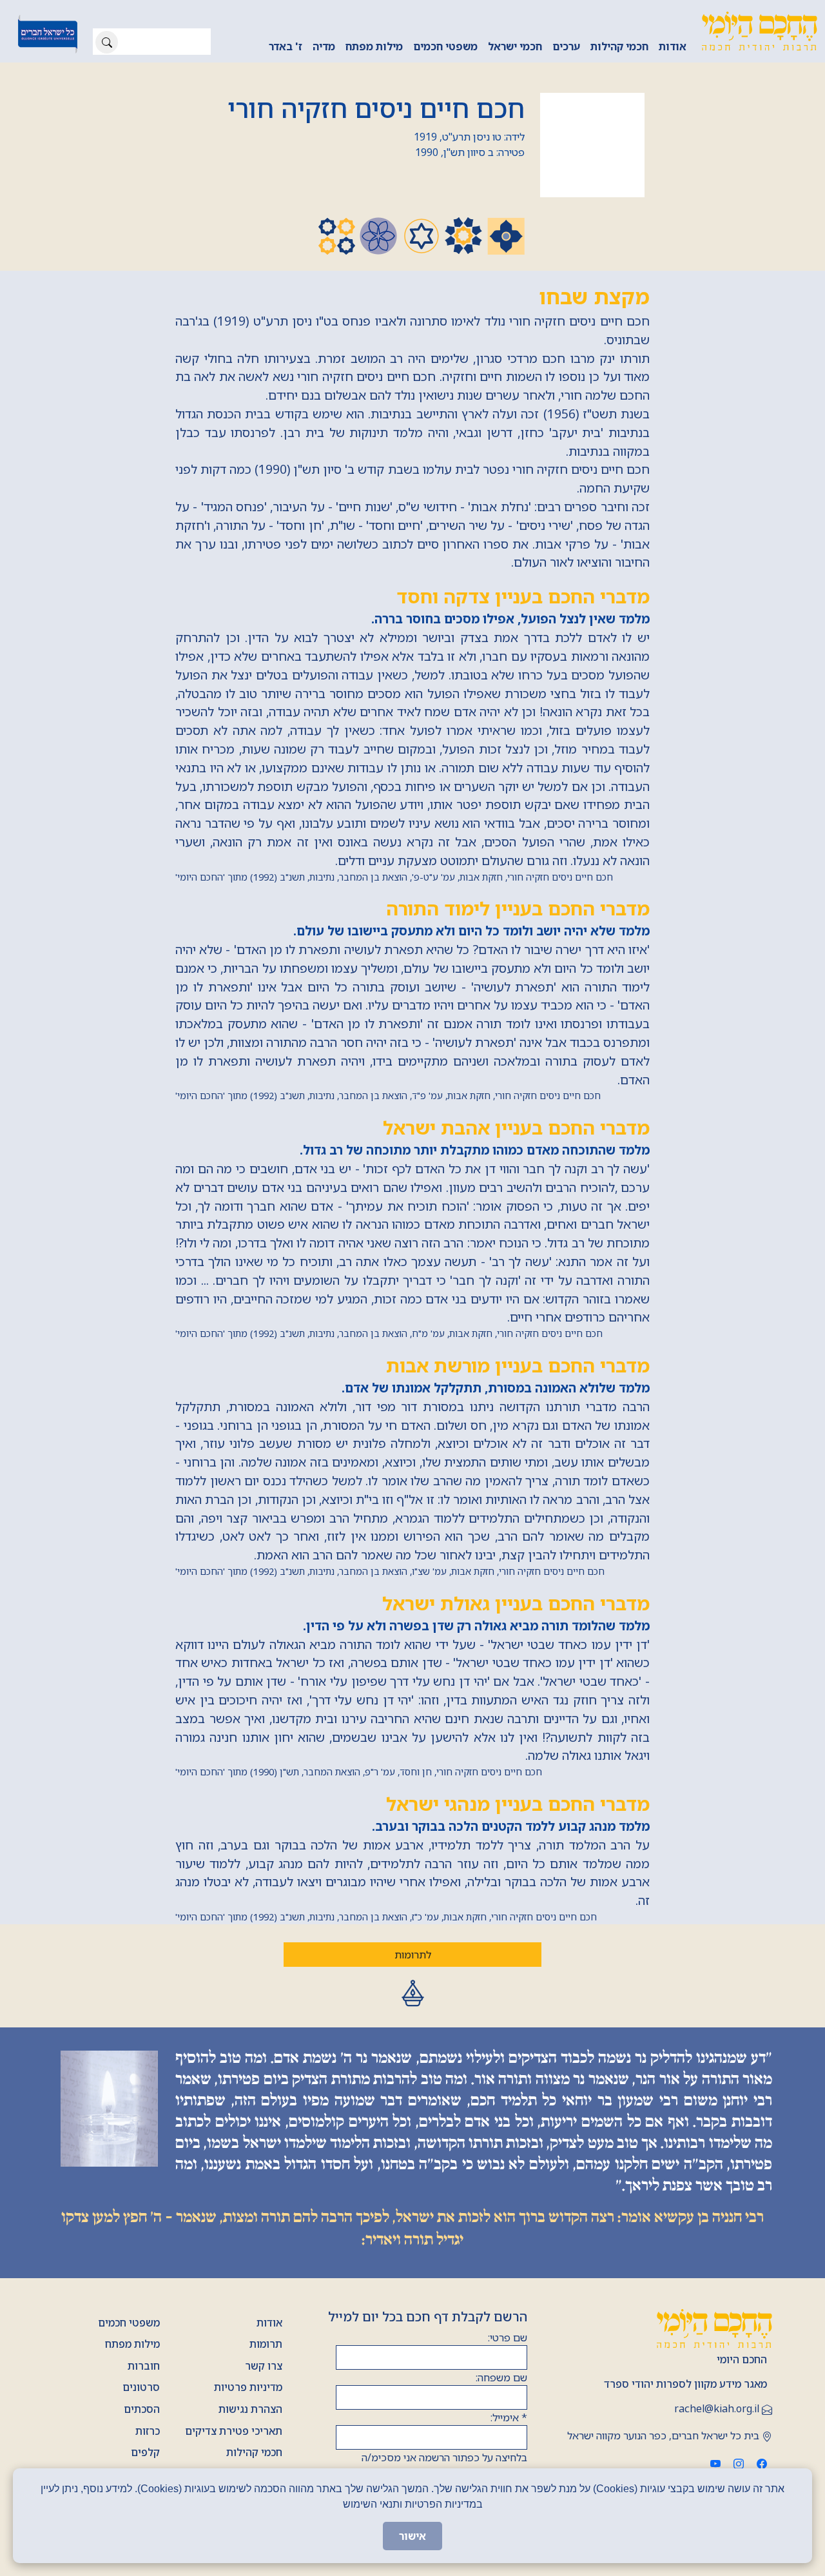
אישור (412, 2536)
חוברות (144, 2366)
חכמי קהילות (619, 46)
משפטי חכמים (445, 46)
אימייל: (509, 2417)
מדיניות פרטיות (248, 2387)
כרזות (148, 2431)
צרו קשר (264, 2366)
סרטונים (141, 2387)
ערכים (566, 46)
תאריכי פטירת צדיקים (234, 2431)
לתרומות (413, 1955)
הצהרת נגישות (250, 2409)
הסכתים (142, 2409)
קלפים (145, 2452)
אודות (673, 46)
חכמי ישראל (515, 46)
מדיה (324, 46)
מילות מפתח (374, 46)
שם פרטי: (508, 2337)
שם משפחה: (501, 2377)
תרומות (266, 2344)
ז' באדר (286, 46)
